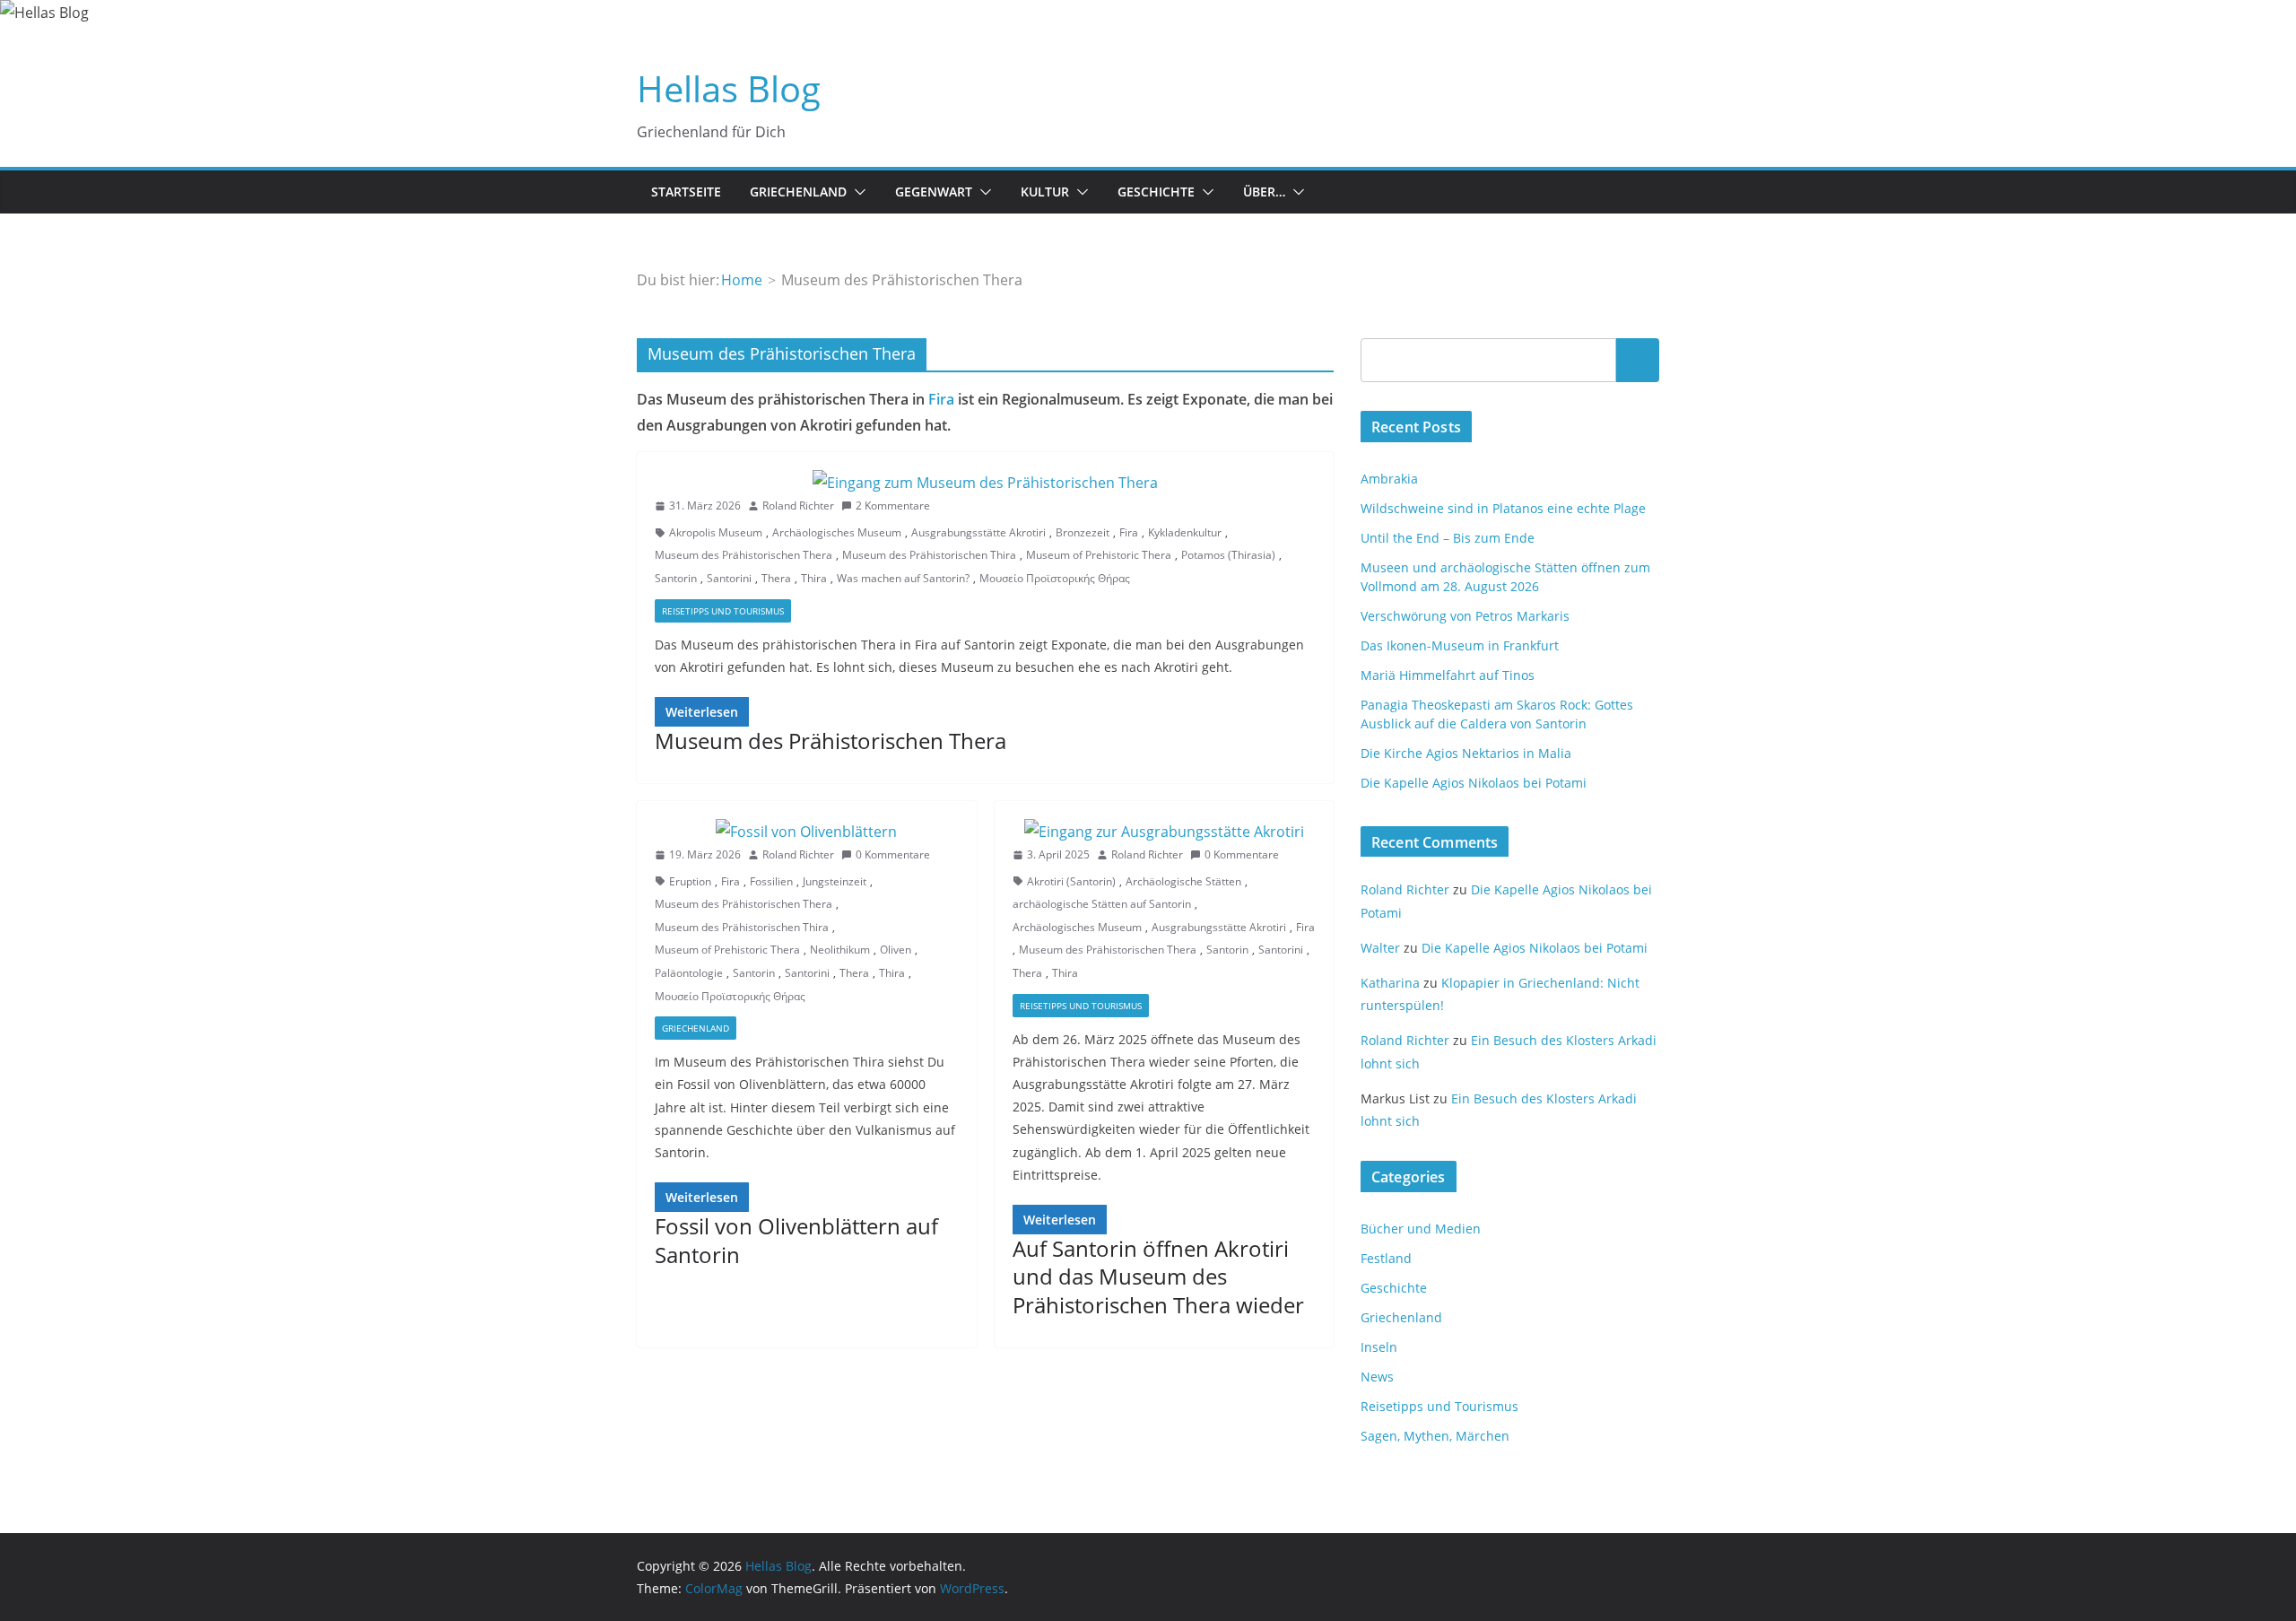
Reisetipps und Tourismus (723, 611)
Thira (814, 578)
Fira (941, 399)
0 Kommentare (893, 854)
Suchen (1638, 360)
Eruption (690, 881)
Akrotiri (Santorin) (1071, 881)
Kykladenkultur (1185, 532)
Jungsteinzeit (835, 881)
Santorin (676, 578)
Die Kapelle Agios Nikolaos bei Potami (1474, 783)
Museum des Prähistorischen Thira (929, 555)
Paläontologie (689, 973)
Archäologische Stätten (1183, 881)
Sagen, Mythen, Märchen (1435, 1436)
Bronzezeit (1083, 532)
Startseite (686, 192)
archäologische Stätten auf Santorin (1102, 904)
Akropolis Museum (716, 532)
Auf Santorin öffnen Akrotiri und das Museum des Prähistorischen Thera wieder (1158, 1276)
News (1377, 1377)
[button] (857, 192)
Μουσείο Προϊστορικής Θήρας (1055, 578)
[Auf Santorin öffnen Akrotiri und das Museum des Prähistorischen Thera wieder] (1165, 832)
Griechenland (798, 192)
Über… (1264, 192)
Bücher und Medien (1421, 1229)
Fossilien (771, 881)
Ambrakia (1389, 479)
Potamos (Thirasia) (1228, 555)
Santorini (729, 578)
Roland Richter (798, 505)
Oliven (896, 950)
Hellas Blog (729, 88)
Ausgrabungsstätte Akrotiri (978, 532)
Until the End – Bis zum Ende (1448, 538)
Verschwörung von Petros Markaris (1465, 616)
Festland (1386, 1258)
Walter (1380, 948)
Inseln (1379, 1347)
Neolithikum (840, 950)
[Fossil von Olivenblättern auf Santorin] (807, 832)
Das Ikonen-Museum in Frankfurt (1460, 645)
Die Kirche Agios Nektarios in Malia (1466, 753)
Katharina (1390, 983)
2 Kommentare (893, 505)
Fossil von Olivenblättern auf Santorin (796, 1240)
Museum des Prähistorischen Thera (744, 555)
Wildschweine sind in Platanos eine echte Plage (1503, 508)
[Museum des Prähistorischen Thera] (985, 483)
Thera (776, 578)
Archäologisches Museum (837, 532)
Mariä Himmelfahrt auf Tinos (1448, 675)
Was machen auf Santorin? (903, 578)
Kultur (1045, 192)
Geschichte (1156, 192)
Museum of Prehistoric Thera (1099, 555)
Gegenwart (934, 192)
